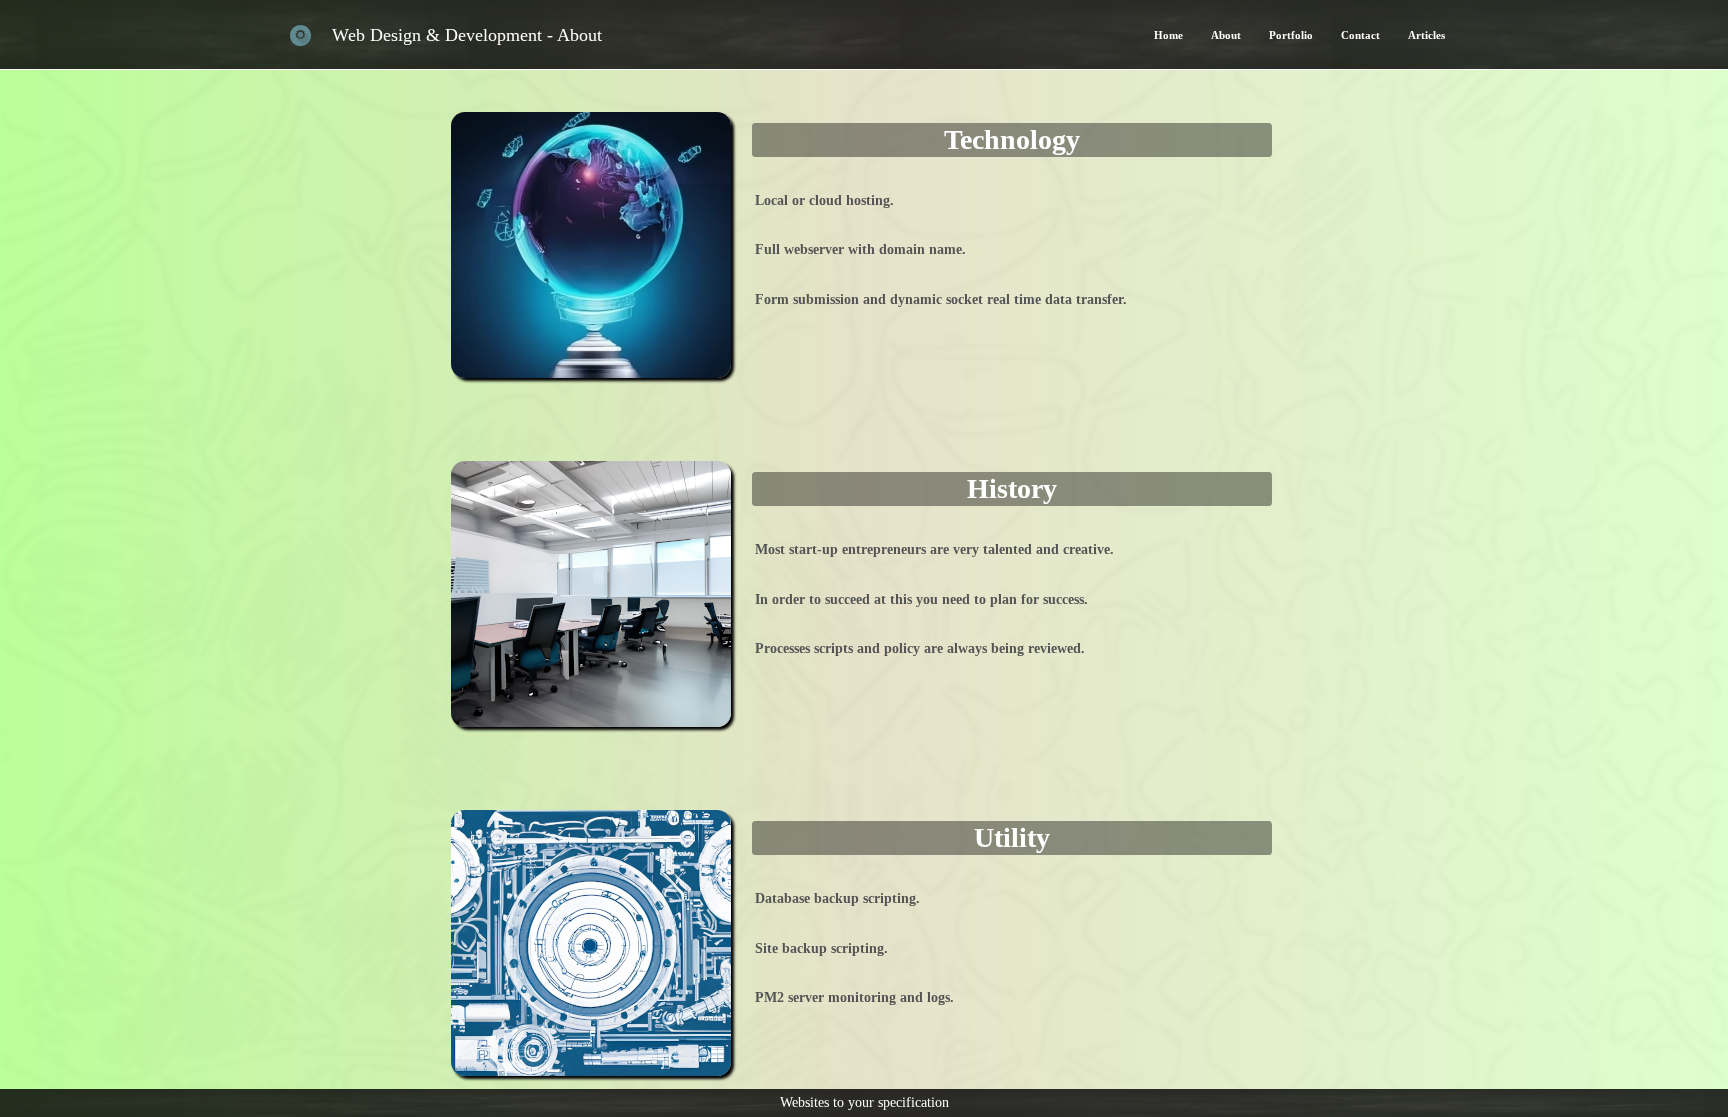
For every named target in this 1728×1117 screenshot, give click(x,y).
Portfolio (1291, 35)
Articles (1426, 35)
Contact (1360, 35)
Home (1168, 35)
